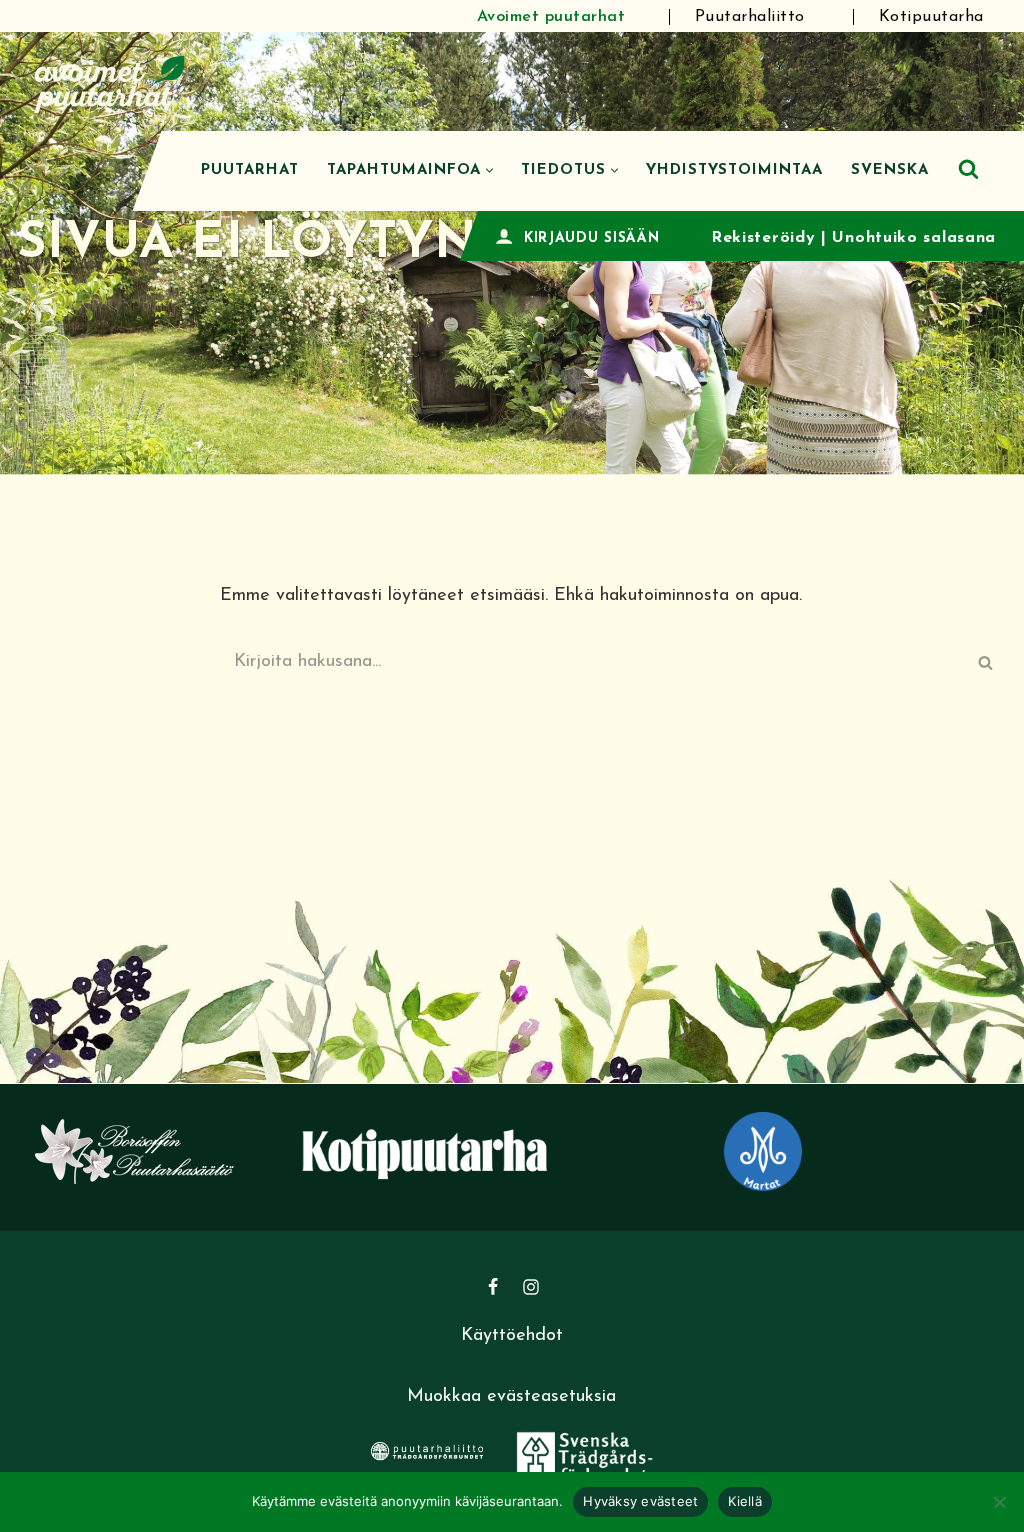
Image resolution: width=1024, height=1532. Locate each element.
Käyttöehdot (512, 1336)
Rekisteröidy (763, 238)
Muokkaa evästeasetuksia (511, 1397)
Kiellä (745, 1501)
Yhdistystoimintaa (734, 170)
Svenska (890, 170)
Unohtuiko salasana (914, 238)
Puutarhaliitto (750, 17)
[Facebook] (493, 1287)
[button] (489, 170)
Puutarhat (250, 170)
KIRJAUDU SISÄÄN (592, 238)
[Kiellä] (999, 1502)
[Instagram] (531, 1287)
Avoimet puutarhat (551, 17)
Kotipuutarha (931, 17)
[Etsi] (968, 168)
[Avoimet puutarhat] (110, 81)
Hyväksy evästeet (640, 1501)
